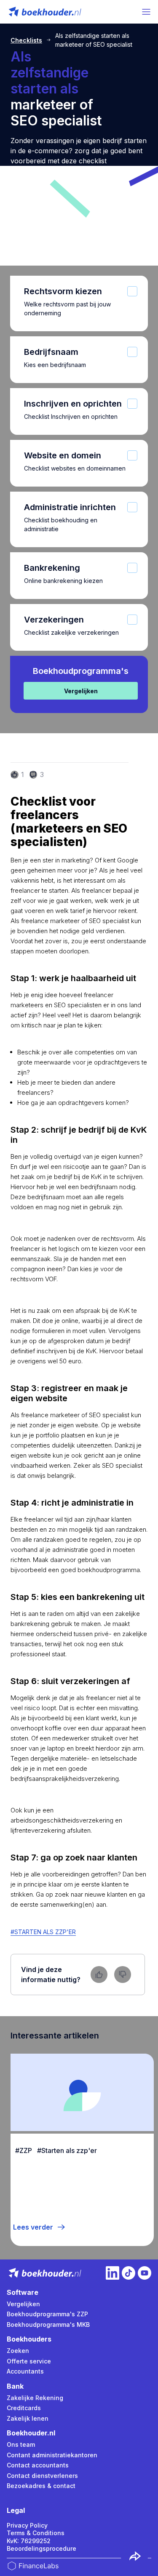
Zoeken (18, 2351)
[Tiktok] (129, 2273)
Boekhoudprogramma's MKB (48, 2325)
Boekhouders (29, 2339)
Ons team (21, 2444)
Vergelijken (23, 2304)
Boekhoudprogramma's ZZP (47, 2314)
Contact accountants (38, 2465)
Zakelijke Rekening (35, 2398)
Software (23, 2292)
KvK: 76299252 (29, 2541)
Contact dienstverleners (42, 2476)
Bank (15, 2386)
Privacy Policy (27, 2525)
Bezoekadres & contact (41, 2486)
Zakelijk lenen (28, 2418)
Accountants (25, 2371)
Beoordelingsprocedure (42, 2548)
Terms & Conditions (36, 2533)
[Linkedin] (112, 2273)
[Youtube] (145, 2273)
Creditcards (24, 2408)
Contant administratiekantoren (52, 2455)
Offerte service (29, 2361)
